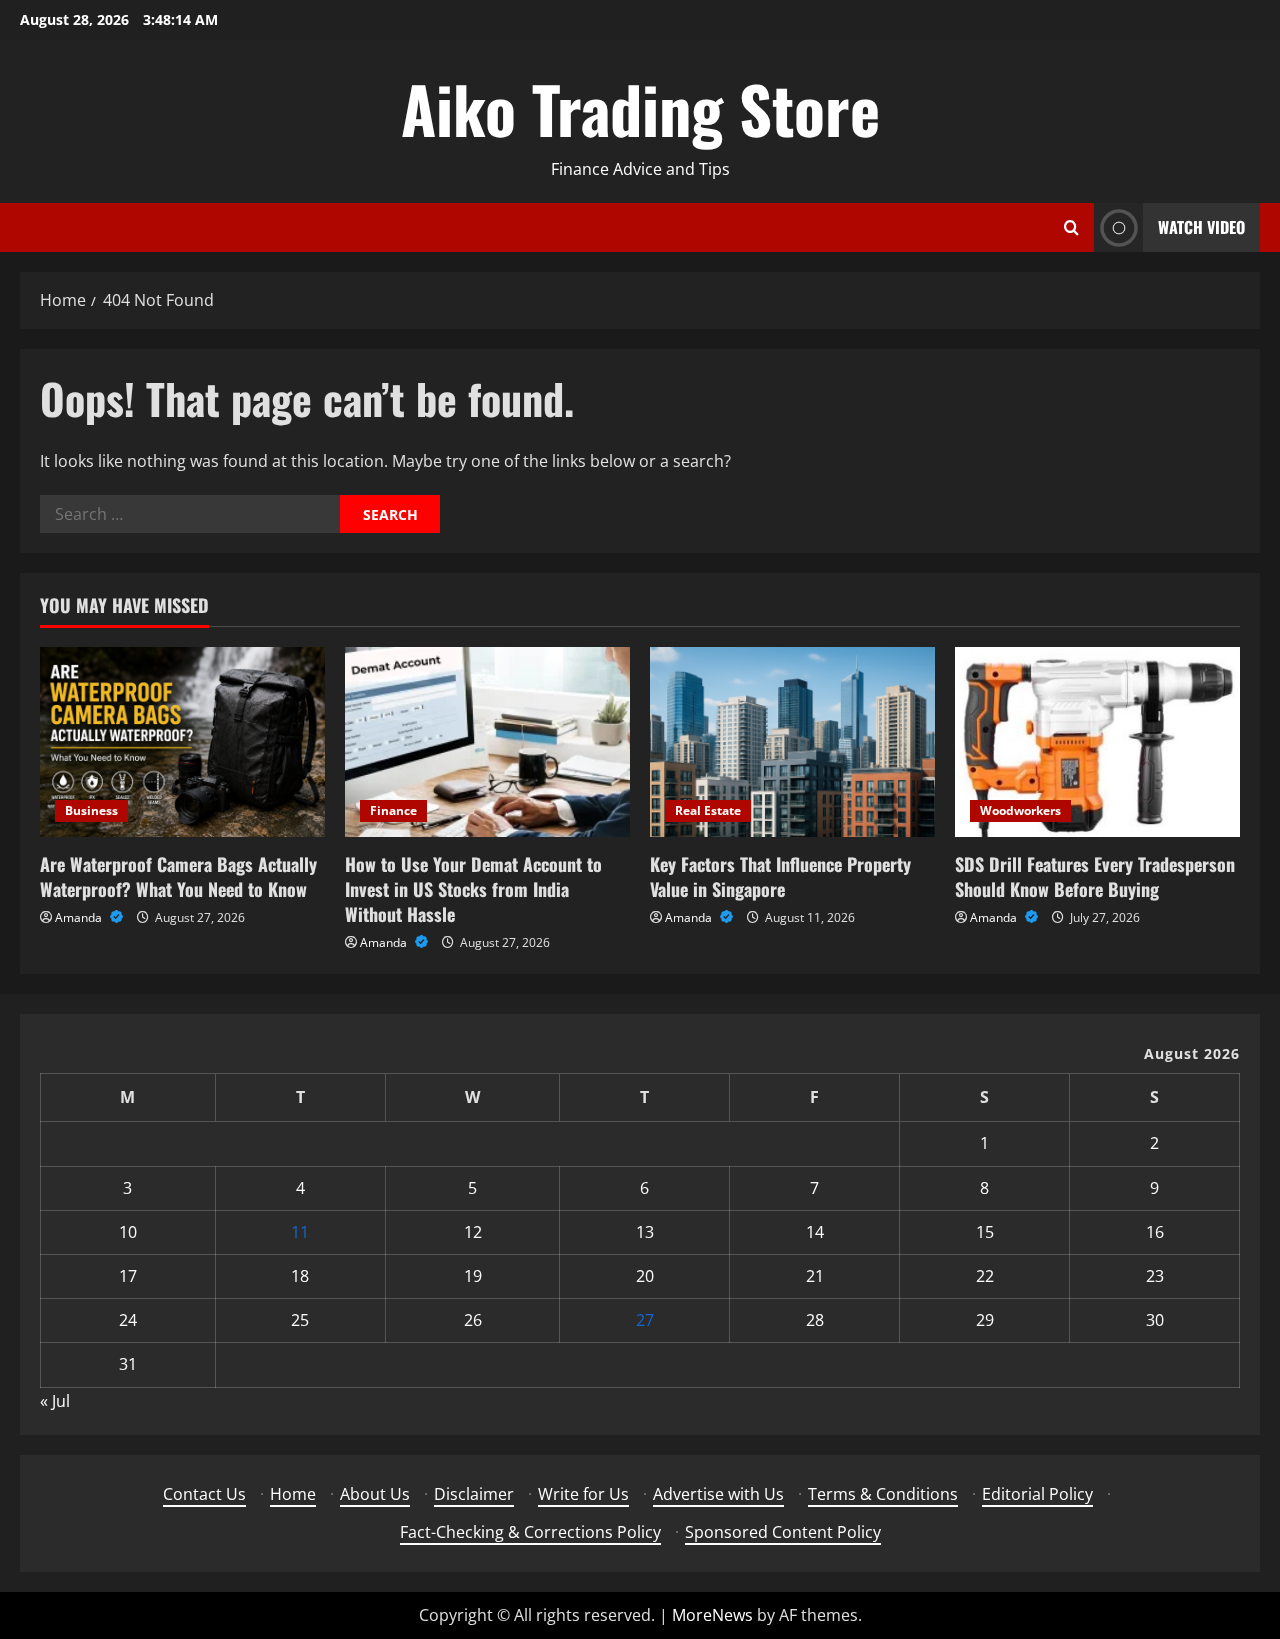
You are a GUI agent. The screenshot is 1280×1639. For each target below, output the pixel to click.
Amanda (80, 917)
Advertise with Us (718, 1494)
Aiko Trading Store (640, 108)
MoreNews (712, 1615)
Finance (393, 810)
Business (91, 810)
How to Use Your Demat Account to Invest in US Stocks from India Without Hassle (473, 889)
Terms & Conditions (883, 1494)
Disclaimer (474, 1494)
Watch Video (1201, 227)
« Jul (55, 1401)
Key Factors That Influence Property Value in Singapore (780, 876)
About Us (375, 1494)
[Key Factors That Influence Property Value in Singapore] (792, 742)
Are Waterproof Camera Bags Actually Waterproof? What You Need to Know (178, 876)
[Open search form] (1071, 227)
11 (300, 1232)
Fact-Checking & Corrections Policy (530, 1532)
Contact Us (204, 1494)
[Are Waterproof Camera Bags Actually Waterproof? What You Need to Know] (182, 742)
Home (293, 1494)
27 (645, 1320)
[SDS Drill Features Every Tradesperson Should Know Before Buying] (1097, 742)
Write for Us (583, 1494)
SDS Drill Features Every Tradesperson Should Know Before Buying (1095, 876)
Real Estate (708, 810)
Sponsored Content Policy (783, 1532)
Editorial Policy (1037, 1494)
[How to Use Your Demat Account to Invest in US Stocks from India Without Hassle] (487, 742)
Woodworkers (1020, 810)
